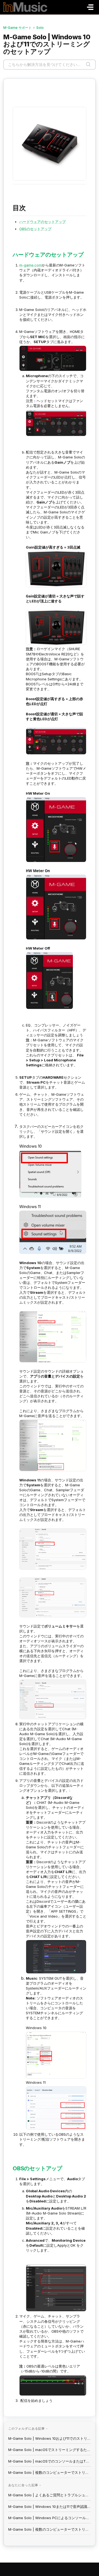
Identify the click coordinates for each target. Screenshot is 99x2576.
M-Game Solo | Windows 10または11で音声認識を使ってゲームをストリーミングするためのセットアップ (50, 2507)
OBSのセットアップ (35, 229)
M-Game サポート (17, 28)
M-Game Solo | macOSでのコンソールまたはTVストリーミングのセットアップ (50, 2461)
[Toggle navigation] (90, 7)
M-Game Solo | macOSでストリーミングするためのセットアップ (50, 2450)
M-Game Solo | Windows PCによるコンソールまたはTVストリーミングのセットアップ (50, 2518)
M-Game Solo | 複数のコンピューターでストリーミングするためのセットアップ (50, 2472)
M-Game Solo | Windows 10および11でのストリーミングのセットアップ (50, 2438)
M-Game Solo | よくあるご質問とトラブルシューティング (50, 2495)
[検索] (88, 65)
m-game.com (31, 265)
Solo (40, 28)
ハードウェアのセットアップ (42, 222)
